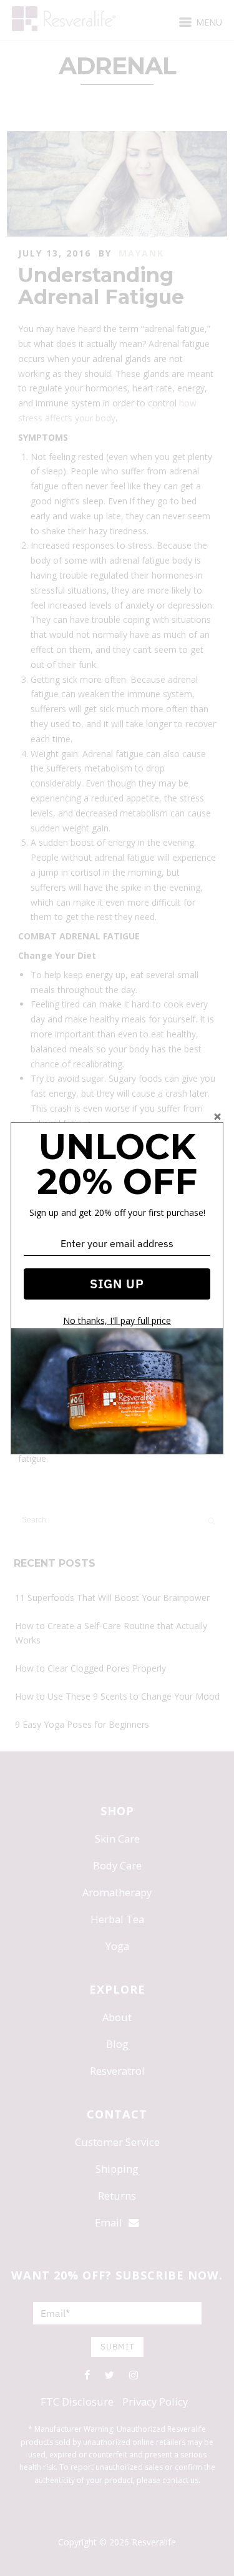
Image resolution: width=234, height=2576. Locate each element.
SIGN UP (117, 1284)
